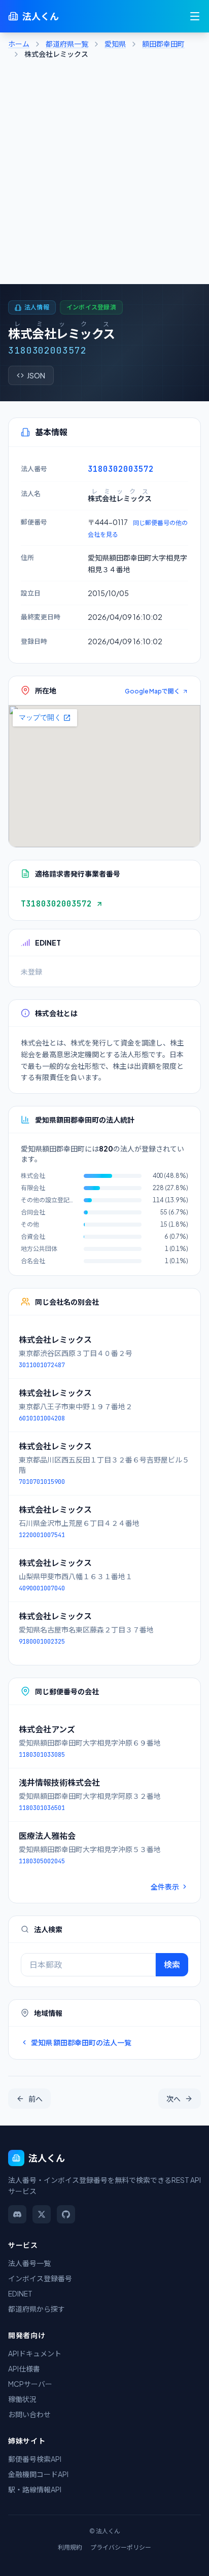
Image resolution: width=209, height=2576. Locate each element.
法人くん (41, 16)
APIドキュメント (35, 2353)
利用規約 (70, 2547)
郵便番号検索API (35, 2459)
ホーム (19, 44)
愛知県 (115, 44)
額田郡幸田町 (163, 44)
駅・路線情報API (35, 2489)
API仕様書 (24, 2369)
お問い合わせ (29, 2414)
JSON (36, 375)
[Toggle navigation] (195, 16)
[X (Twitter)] (42, 2214)
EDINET (20, 2293)
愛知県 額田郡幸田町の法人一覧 (81, 2042)
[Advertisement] (104, 175)
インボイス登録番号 (40, 2278)
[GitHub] (66, 2214)
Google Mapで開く (152, 691)
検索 (172, 1964)
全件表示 (165, 1887)
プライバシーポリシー (121, 2547)
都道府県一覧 (67, 44)
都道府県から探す (37, 2309)
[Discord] (17, 2214)
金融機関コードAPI (38, 2474)
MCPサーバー (30, 2384)
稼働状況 (22, 2399)
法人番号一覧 (29, 2263)
